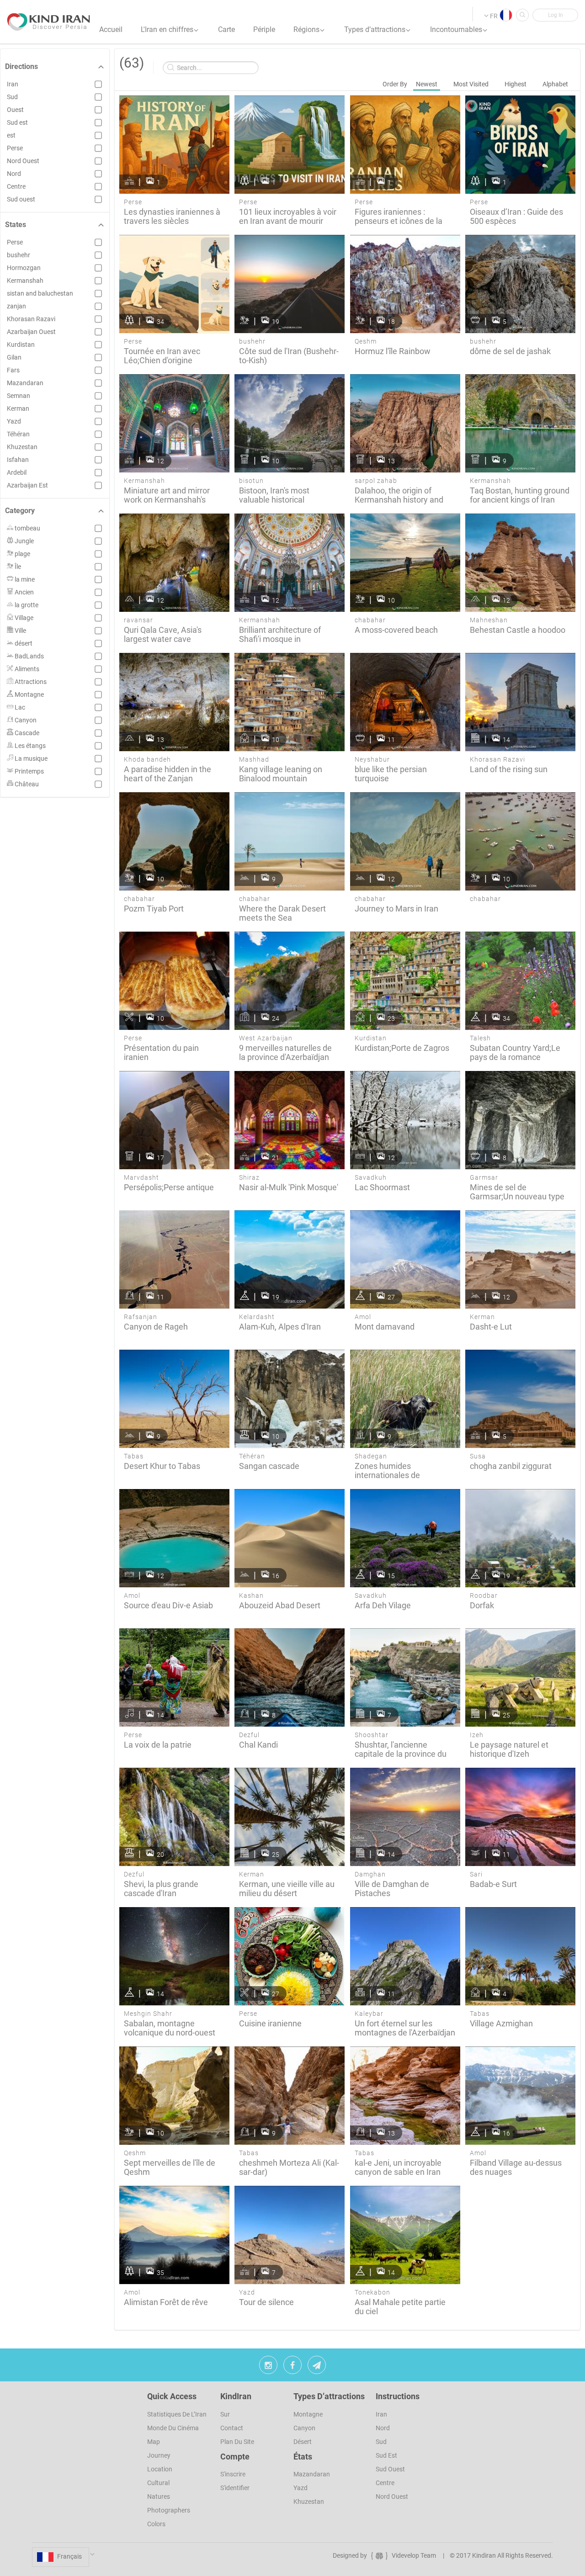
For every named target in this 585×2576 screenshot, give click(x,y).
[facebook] (292, 2367)
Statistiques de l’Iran (177, 2414)
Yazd (300, 2488)
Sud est (386, 2455)
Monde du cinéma (173, 2428)
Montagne (308, 2414)
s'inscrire (233, 2474)
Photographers (169, 2510)
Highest (516, 84)
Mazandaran (312, 2474)
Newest (427, 84)
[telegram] (317, 2367)
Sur (225, 2414)
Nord (383, 2428)
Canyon (304, 2428)
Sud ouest (390, 2469)
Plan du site (237, 2442)
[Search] (522, 15)
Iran (381, 2414)
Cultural (158, 2483)
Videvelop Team (414, 2555)
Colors (156, 2524)
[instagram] (268, 2367)
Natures (159, 2496)
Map (154, 2442)
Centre (385, 2483)
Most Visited (471, 84)
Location (160, 2469)
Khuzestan (309, 2502)
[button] (555, 15)
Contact (232, 2428)
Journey (159, 2455)
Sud (381, 2442)
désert (303, 2442)
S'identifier (235, 2488)
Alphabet (555, 84)
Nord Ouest (392, 2496)
